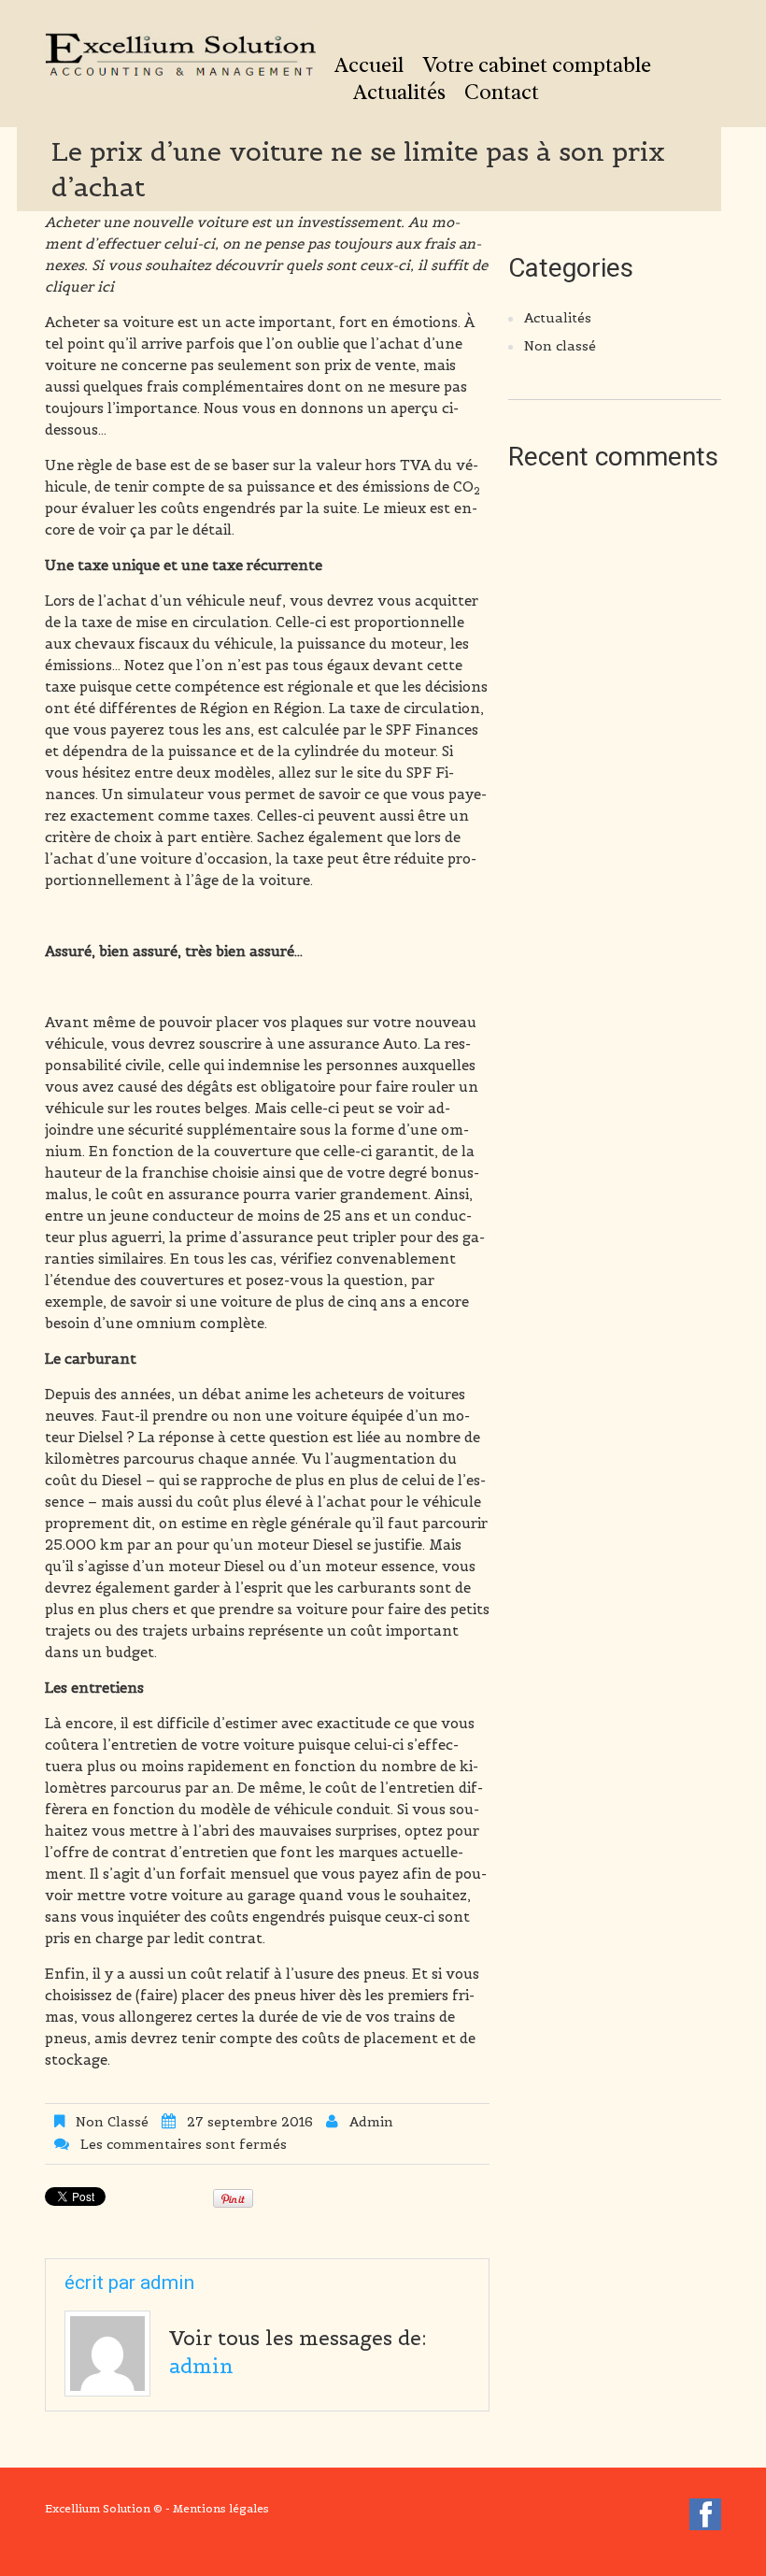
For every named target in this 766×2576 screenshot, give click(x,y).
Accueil (369, 65)
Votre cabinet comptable (537, 65)
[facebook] (705, 2518)
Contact (502, 92)
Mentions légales (221, 2508)
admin (371, 2122)
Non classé (112, 2122)
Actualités (399, 92)
